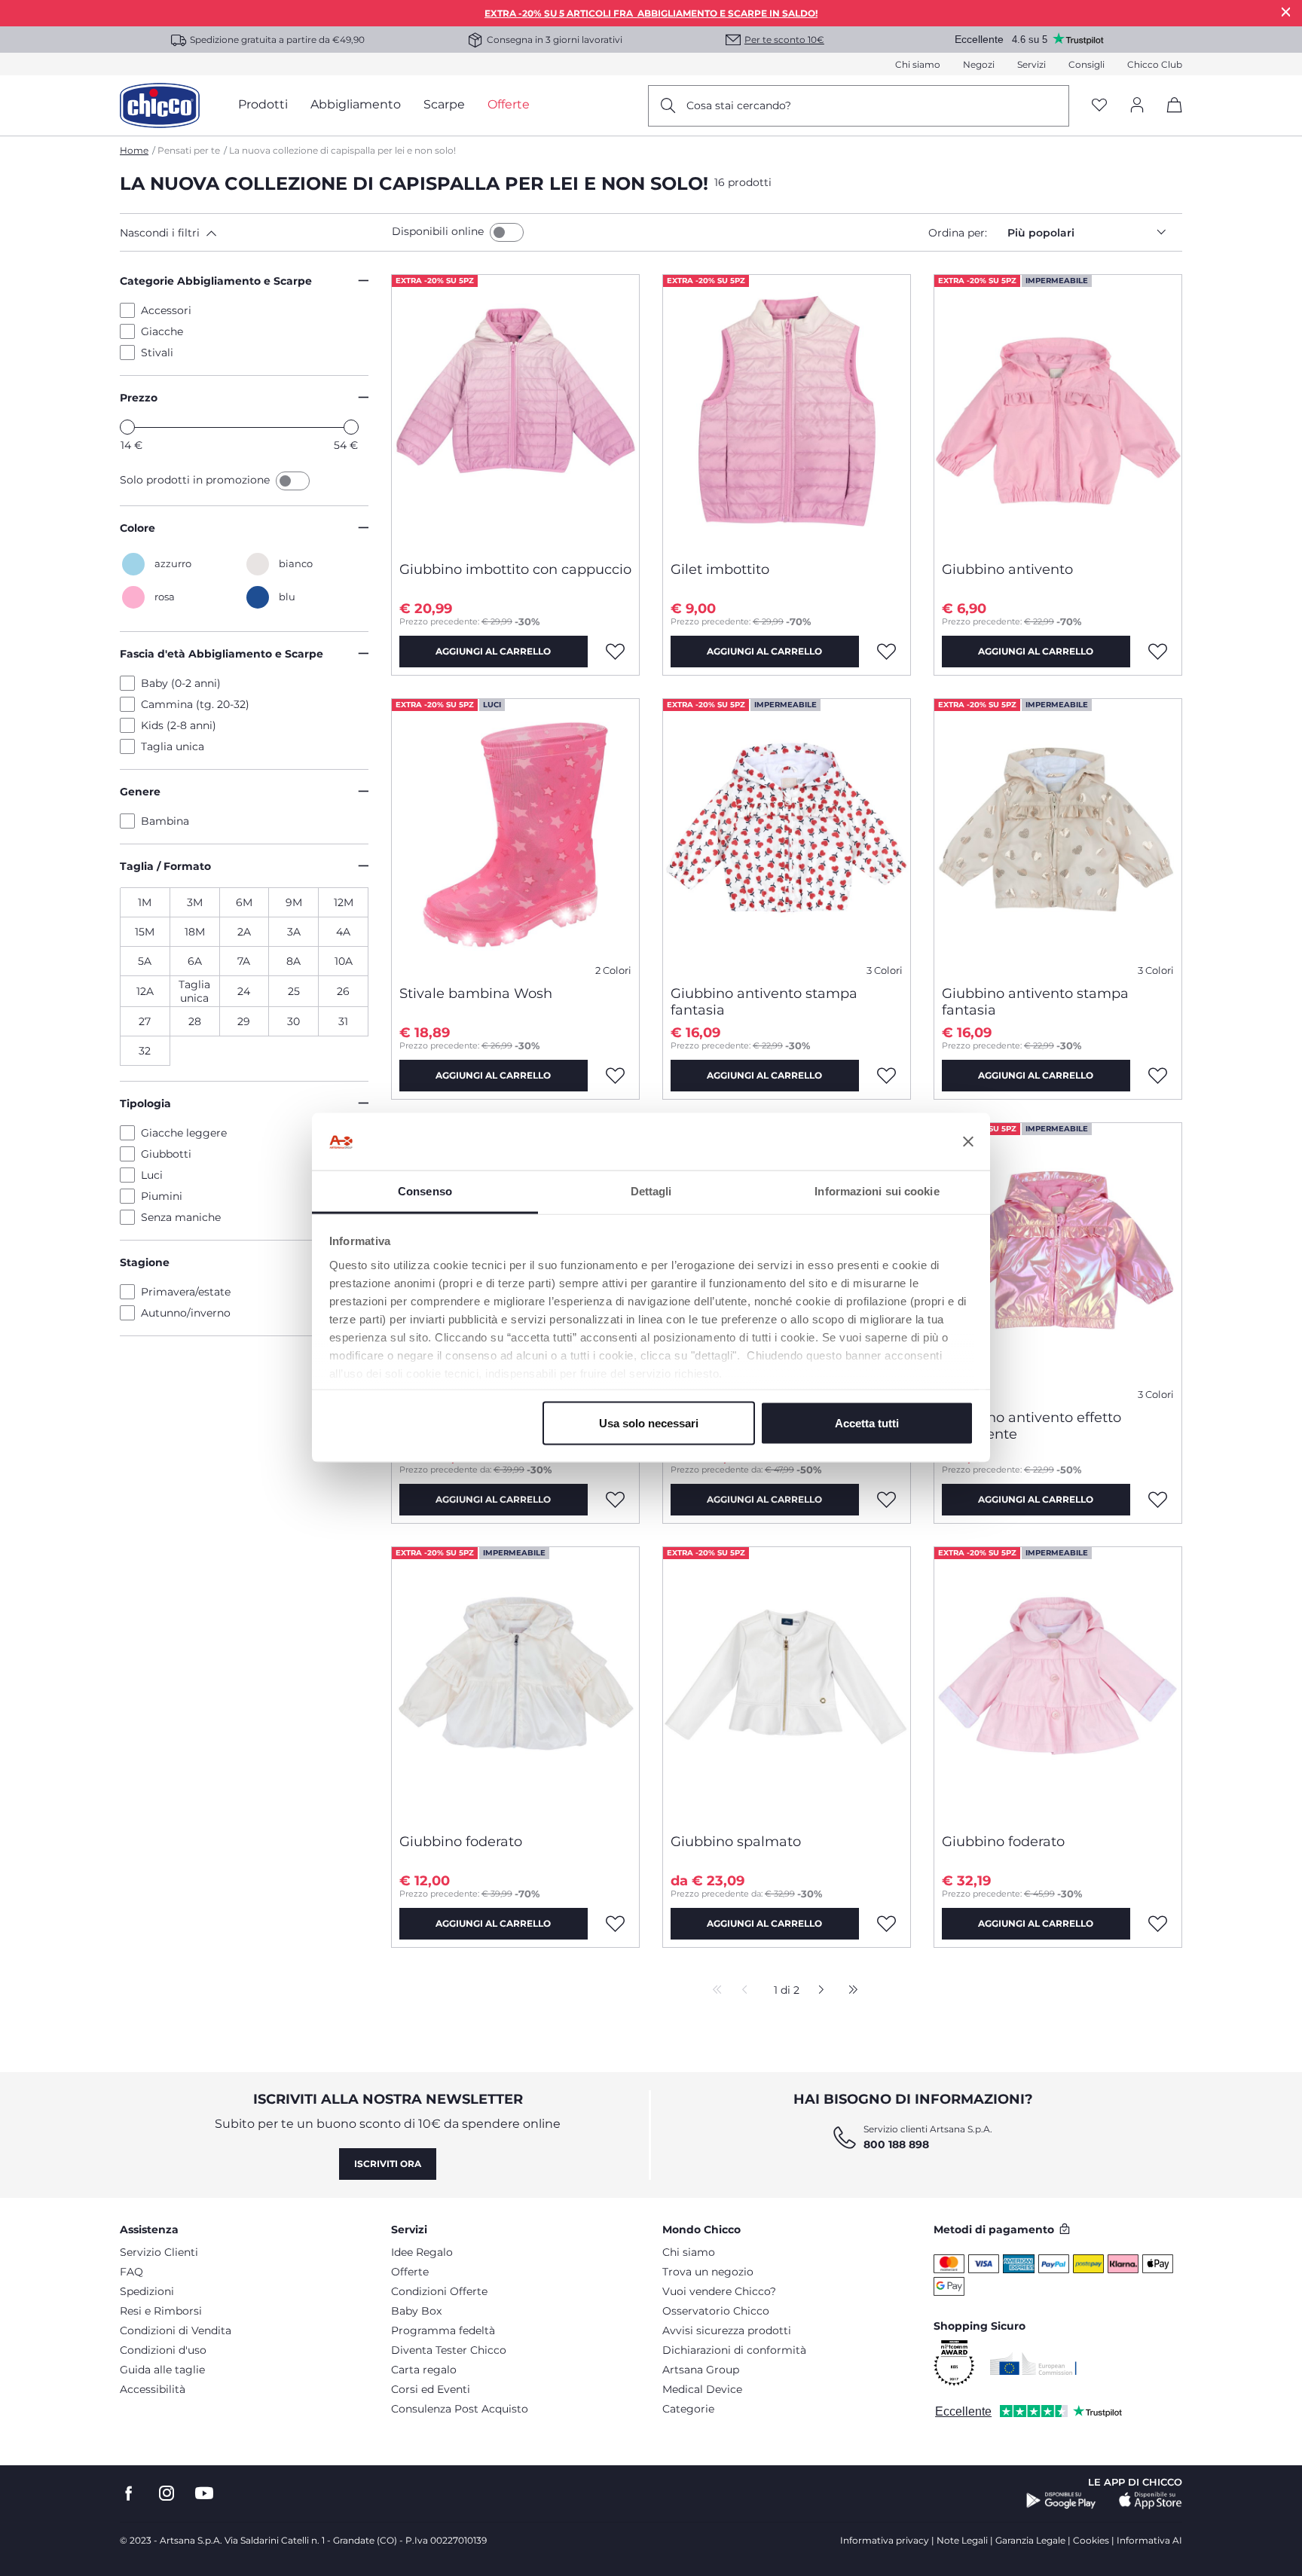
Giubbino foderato (461, 1842)
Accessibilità (153, 2389)
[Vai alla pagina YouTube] (204, 2494)
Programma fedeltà (443, 2330)
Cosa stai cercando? (739, 105)
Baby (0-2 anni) (181, 683)
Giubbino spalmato (736, 1842)
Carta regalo (424, 2370)
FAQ (131, 2272)
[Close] (1286, 12)
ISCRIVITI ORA (388, 2164)
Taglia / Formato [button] (165, 866)
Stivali (157, 353)
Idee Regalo (422, 2252)
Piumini (162, 1196)
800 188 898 (896, 2144)
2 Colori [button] (613, 971)
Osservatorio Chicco (716, 2311)
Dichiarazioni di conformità (734, 2350)
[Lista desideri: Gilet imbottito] (887, 652)
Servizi (1032, 64)
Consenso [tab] (425, 1191)
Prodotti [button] (263, 104)
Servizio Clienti (159, 2252)
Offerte (410, 2272)
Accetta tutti (867, 1423)
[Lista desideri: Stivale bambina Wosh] (616, 1076)
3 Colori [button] (885, 971)
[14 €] (127, 427)
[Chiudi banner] (968, 1142)
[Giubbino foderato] (515, 1684)
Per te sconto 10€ (784, 40)
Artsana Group (701, 2370)
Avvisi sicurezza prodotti (727, 2330)
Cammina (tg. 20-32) (195, 704)
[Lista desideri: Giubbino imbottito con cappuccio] (616, 652)
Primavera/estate (186, 1292)
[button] (253, 233)
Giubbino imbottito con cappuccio (515, 569)
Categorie (688, 2409)
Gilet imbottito (720, 569)
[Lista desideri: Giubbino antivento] (1158, 652)
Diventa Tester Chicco (449, 2350)
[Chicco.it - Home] (160, 105)
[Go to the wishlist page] (1099, 106)
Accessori (166, 310)
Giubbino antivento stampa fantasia (764, 1002)
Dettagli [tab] (651, 1191)
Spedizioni (147, 2291)
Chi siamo (918, 64)
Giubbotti (166, 1154)
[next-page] (817, 1991)
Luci (152, 1175)
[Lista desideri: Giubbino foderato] (616, 1924)
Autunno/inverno (186, 1313)
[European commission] (1033, 2364)
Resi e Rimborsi (161, 2311)
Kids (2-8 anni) (179, 725)
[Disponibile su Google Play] (1061, 2501)
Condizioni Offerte (439, 2291)
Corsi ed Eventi (431, 2389)
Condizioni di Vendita (176, 2330)
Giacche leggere (184, 1133)
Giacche (162, 331)
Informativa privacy (885, 2540)
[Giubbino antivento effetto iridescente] (1058, 1260)
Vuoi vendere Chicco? (719, 2291)
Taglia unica (173, 746)
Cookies (1091, 2540)
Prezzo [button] (139, 398)
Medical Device (702, 2389)
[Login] (1137, 106)
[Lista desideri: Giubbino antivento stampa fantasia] (887, 1076)
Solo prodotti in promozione (196, 480)
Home (134, 150)
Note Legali (962, 2540)
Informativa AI (1149, 2540)
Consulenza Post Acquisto (460, 2409)
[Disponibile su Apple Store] (1151, 2501)
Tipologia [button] (145, 1103)
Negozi (979, 64)
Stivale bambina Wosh (476, 993)
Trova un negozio (708, 2272)
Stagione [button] (145, 1262)
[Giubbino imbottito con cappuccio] (515, 412)
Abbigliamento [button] (356, 104)
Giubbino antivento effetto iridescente (1032, 1426)
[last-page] (849, 1991)
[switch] (507, 232)
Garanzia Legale (1030, 2540)
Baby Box (416, 2311)
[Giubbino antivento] (1058, 412)
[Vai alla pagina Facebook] (129, 2494)
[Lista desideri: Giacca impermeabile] (887, 1500)
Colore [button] (138, 528)
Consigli (1087, 64)
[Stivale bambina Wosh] (515, 836)
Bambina (165, 821)
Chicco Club (1155, 64)
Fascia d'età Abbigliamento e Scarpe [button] (222, 654)
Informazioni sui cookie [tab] (877, 1191)
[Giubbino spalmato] (787, 1684)
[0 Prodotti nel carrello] (1169, 118)
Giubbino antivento (1007, 569)
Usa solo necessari (649, 1423)
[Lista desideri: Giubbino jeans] (616, 1500)
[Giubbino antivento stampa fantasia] (787, 836)
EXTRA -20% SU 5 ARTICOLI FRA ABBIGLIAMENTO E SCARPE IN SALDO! (651, 13)
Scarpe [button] (444, 104)
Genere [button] (140, 792)
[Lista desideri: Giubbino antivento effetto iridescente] (1158, 1500)
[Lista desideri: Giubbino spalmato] (887, 1924)
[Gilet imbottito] (787, 412)
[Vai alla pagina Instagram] (167, 2494)
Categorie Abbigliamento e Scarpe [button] (216, 281)
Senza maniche (181, 1217)
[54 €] (351, 427)
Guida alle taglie (162, 2370)
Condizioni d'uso (163, 2350)
